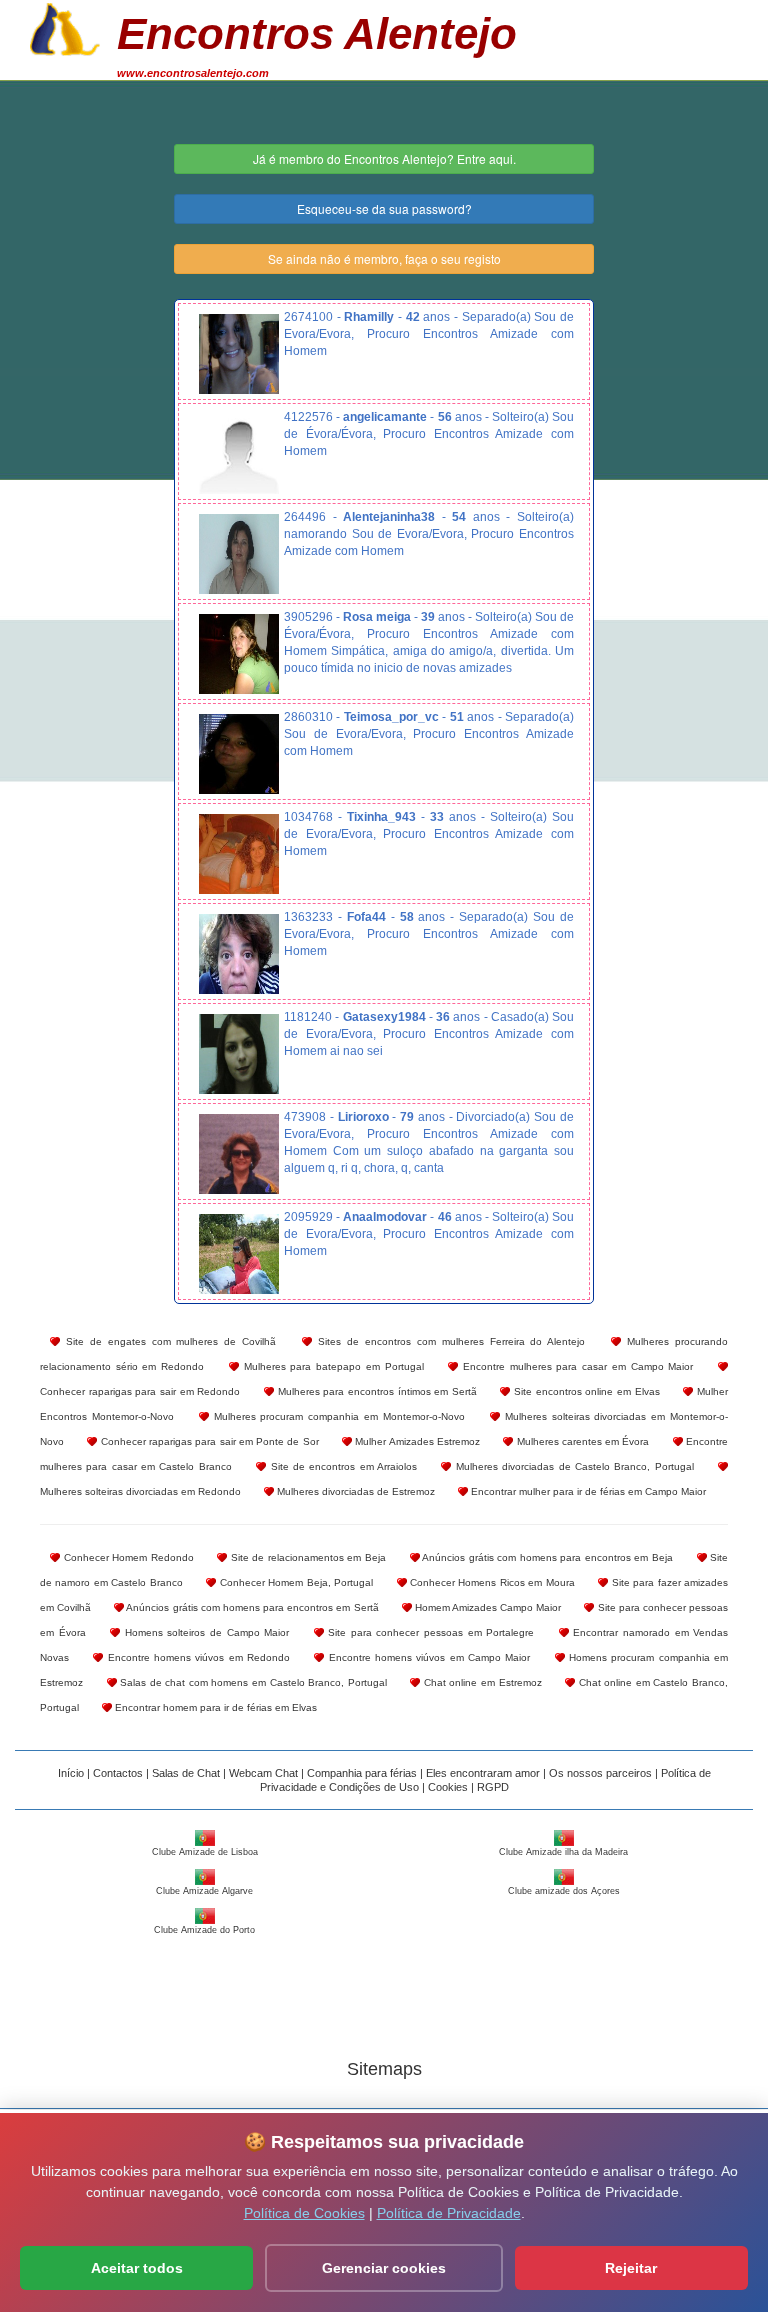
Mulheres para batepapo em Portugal (331, 1366)
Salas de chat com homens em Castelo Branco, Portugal (252, 1682)
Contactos (118, 1773)
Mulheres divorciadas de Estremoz (354, 1491)
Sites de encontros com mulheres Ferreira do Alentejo (448, 1341)
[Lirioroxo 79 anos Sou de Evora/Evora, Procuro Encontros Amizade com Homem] (239, 1154)
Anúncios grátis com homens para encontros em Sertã (251, 1607)
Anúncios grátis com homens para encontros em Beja (546, 1557)
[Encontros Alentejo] (65, 27)
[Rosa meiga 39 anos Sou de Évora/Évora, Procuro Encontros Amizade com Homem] (239, 654)
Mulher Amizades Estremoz (416, 1441)
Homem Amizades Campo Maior (487, 1607)
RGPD (493, 1787)
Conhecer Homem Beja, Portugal (294, 1582)
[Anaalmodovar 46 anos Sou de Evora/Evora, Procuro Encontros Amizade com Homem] (239, 1254)
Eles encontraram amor (483, 1773)
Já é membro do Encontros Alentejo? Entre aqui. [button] (384, 158)
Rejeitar (631, 2268)
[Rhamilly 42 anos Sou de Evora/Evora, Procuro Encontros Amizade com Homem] (239, 354)
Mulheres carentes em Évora (581, 1441)
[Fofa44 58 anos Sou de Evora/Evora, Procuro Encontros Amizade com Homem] (239, 954)
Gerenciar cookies (384, 2268)
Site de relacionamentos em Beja (306, 1557)
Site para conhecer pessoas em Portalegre (429, 1632)
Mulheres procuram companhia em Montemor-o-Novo (337, 1416)
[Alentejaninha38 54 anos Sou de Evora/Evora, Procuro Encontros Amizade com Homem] (239, 554)
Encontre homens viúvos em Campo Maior (427, 1657)
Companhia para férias (362, 1773)
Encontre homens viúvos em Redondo (196, 1657)
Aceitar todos (137, 2268)
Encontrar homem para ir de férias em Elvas (214, 1707)
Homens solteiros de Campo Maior (204, 1632)
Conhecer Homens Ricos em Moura (491, 1582)
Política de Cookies (304, 2213)
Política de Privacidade (449, 2213)
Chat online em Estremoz (480, 1682)
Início (71, 1773)
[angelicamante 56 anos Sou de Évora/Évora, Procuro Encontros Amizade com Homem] (239, 454)
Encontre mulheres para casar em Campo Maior (575, 1366)
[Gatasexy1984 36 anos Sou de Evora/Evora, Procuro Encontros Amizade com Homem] (239, 1054)
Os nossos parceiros (600, 1773)
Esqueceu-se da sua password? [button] (384, 208)
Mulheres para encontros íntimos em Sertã (375, 1391)
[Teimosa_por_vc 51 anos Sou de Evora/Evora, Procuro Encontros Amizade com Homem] (239, 754)
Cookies (448, 1787)
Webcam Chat (263, 1773)
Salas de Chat (186, 1773)
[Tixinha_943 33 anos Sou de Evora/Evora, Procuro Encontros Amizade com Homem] (239, 854)
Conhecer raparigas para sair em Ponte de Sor (207, 1441)
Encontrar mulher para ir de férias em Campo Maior (587, 1491)
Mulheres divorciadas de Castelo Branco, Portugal (572, 1466)
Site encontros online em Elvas (584, 1391)
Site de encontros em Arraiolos (341, 1466)
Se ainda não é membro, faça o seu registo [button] (384, 258)
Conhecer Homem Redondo (127, 1557)
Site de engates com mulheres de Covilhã (168, 1341)
